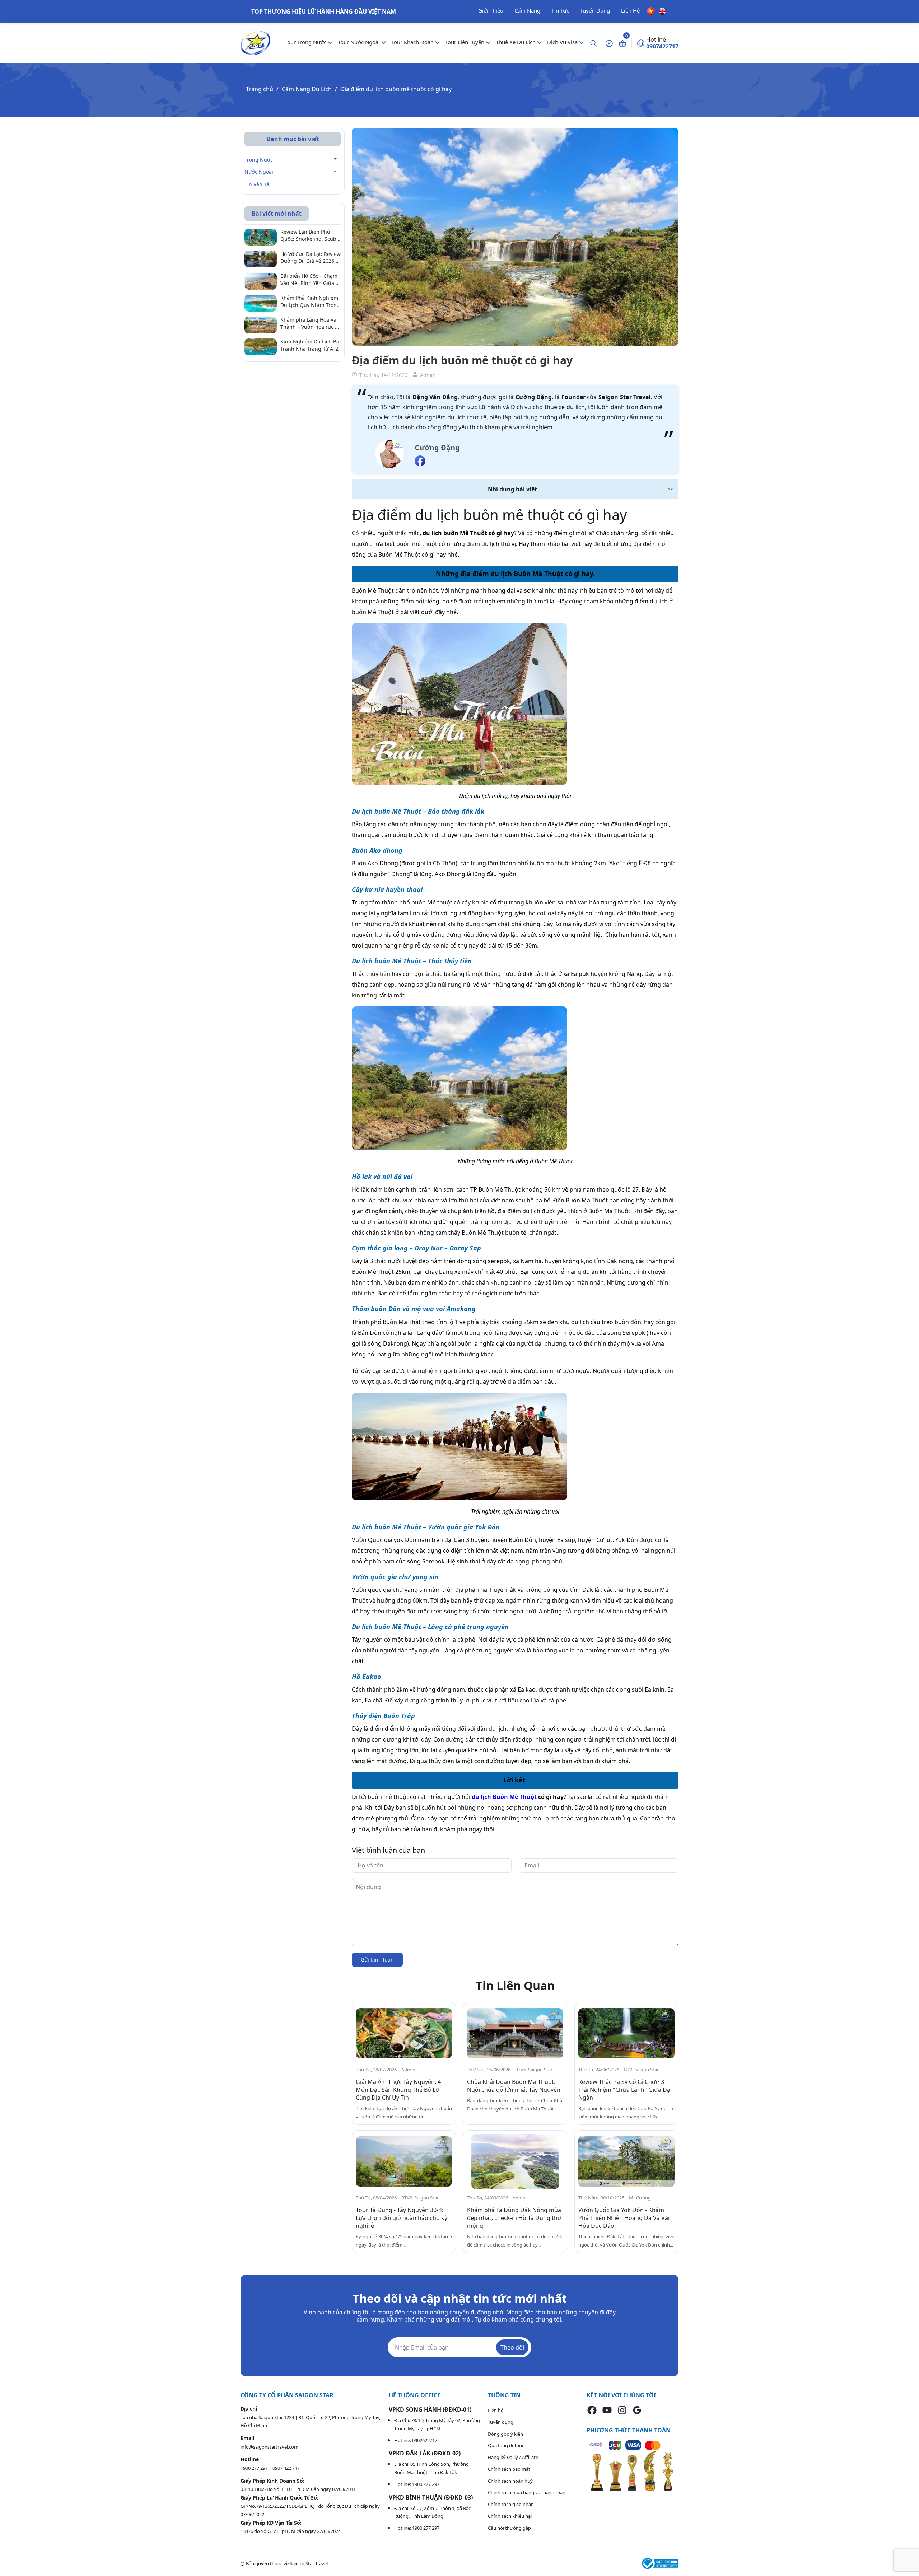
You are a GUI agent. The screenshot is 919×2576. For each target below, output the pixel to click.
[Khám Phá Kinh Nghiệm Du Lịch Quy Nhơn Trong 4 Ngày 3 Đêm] (261, 302)
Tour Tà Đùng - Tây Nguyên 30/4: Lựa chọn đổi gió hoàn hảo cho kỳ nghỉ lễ (402, 2218)
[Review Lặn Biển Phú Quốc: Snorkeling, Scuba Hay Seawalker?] (261, 237)
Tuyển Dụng (595, 10)
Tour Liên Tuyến (465, 42)
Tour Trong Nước (306, 42)
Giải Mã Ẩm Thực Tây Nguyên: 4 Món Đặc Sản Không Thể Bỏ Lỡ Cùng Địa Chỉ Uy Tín (398, 2090)
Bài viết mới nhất (277, 214)
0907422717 (662, 46)
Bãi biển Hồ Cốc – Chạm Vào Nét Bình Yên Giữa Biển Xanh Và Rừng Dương (309, 279)
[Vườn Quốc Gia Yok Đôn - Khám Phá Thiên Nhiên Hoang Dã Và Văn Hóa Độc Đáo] (626, 2162)
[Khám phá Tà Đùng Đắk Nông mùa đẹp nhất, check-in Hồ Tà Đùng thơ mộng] (515, 2162)
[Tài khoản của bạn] (609, 43)
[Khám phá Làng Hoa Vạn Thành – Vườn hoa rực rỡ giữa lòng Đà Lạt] (261, 324)
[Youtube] (607, 2410)
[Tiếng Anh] (662, 10)
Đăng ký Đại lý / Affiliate (513, 2457)
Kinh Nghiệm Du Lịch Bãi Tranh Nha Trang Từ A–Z (311, 345)
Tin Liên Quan (515, 1985)
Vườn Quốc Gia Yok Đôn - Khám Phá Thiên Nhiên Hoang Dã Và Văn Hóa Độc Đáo (625, 2218)
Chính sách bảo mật (509, 2469)
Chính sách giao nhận (511, 2504)
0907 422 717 (286, 2468)
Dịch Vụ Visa (563, 42)
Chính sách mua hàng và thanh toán (527, 2492)
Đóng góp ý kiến (505, 2434)
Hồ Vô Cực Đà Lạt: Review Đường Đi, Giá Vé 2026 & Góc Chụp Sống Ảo (311, 258)
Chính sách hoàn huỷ (510, 2481)
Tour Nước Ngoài (360, 42)
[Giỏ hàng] (622, 43)
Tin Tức (560, 10)
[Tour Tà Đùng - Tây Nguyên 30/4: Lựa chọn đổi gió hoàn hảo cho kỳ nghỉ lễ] (404, 2162)
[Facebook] (592, 2410)
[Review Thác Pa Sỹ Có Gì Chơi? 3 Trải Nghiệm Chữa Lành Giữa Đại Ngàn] (626, 2033)
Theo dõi (512, 2347)
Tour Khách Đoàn (413, 42)
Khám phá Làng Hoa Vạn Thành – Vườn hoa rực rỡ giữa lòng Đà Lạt (310, 324)
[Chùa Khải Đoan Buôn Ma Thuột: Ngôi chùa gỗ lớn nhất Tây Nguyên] (515, 2033)
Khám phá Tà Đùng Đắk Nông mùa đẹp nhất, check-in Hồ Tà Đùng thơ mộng (514, 2218)
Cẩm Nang (527, 10)
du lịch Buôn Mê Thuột (504, 1797)
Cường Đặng (437, 447)
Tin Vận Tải (258, 184)
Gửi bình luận (377, 1960)
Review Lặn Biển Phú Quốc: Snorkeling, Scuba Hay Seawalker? (310, 236)
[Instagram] (622, 2410)
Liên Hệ (630, 10)
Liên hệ (496, 2410)
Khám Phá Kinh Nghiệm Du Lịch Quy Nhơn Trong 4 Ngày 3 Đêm (310, 302)
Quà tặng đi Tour (506, 2445)
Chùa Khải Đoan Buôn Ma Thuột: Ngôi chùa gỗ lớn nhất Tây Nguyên (514, 2086)
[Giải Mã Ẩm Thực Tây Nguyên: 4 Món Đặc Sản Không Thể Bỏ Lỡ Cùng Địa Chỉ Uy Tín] (404, 2033)
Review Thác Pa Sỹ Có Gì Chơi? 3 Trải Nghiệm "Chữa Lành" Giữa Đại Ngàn (625, 2090)
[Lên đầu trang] (908, 2554)
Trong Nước (259, 160)
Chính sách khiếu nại (510, 2516)
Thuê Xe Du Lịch (516, 42)
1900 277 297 (255, 2468)
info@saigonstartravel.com (269, 2447)
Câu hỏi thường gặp (509, 2528)
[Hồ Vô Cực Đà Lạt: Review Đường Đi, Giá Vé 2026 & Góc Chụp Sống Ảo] (261, 258)
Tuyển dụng (501, 2422)
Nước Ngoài (259, 172)
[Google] (637, 2410)
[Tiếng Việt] (651, 10)
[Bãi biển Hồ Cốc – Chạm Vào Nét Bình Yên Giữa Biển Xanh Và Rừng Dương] (261, 280)
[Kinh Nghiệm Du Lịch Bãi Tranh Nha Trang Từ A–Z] (261, 346)
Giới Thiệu (491, 10)
